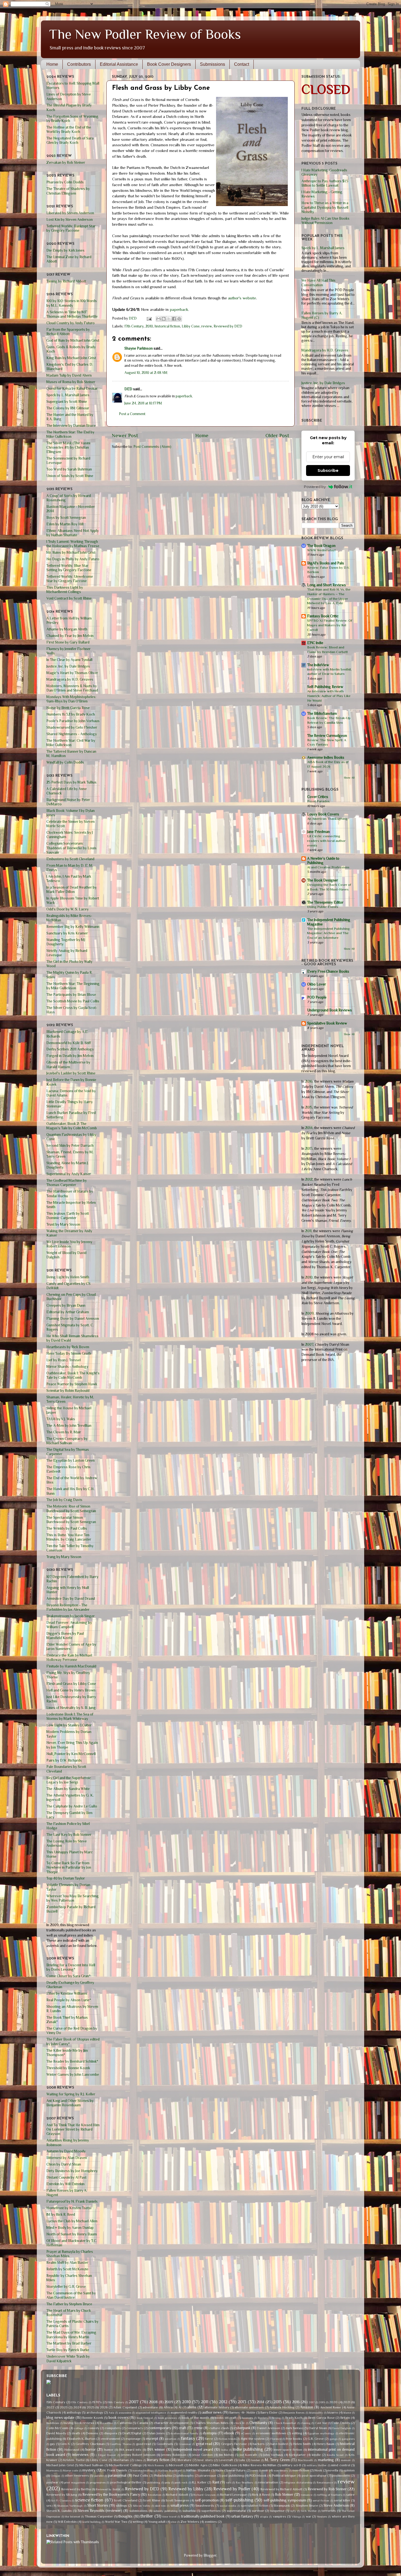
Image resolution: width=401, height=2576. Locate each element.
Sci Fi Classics (61, 2500)
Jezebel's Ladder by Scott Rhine (71, 1073)
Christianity (258, 2423)
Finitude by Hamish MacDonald (71, 1666)
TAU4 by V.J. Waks (61, 1419)
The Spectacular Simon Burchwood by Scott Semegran (71, 1520)
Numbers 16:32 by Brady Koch (71, 714)
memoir (346, 2460)
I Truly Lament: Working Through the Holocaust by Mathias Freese (73, 544)
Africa (168, 2407)
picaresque (208, 2476)
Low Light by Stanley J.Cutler (69, 1725)
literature (185, 2460)
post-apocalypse (314, 2476)
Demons (92, 2433)
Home (52, 64)
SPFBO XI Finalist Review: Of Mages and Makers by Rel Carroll (330, 625)
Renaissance (325, 2482)
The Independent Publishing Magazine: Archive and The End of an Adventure (328, 933)
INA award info (130, 2450)
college (79, 2428)
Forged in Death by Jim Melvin (70, 1056)
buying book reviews (79, 2423)
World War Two (116, 2522)
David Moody (56, 2433)
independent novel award (193, 2450)
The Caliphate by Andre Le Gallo (72, 1806)
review (207, 326)
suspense (277, 2511)
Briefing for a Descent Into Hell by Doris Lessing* (71, 1967)
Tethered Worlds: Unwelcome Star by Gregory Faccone (70, 579)
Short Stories (98, 2505)
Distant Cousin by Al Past (66, 2177)
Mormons (53, 2470)
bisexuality (316, 2413)
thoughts (125, 2516)
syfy (293, 2511)
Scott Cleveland (126, 2500)
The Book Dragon (321, 546)
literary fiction (158, 2460)
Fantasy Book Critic (323, 616)
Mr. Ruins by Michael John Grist (71, 553)
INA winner (156, 2450)
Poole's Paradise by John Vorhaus (73, 721)
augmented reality (184, 2413)
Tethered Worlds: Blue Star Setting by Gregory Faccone (69, 568)
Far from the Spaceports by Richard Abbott (68, 332)
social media (228, 2506)
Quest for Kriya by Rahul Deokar (72, 388)
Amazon (307, 2407)
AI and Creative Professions (328, 867)
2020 (333, 2402)
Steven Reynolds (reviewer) (100, 2511)
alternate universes (249, 2407)
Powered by (315, 487)
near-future (237, 2470)
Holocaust (72, 2450)
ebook (229, 2433)
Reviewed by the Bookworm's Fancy (111, 2495)
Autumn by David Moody (66, 2151)
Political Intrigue (284, 2476)
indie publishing (248, 2449)
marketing (326, 2460)
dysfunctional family (184, 2433)
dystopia (210, 2433)
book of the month (195, 2418)
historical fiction (167, 326)
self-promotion (207, 2500)
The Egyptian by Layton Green (71, 1460)
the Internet (73, 2517)
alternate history (217, 2407)
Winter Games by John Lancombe (73, 2075)
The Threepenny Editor (325, 902)
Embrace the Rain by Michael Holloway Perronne (69, 1658)
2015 (309, 1107)
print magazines (75, 2482)
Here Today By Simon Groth (69, 1353)
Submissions (213, 64)
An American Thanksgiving (327, 819)
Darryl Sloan (318, 2428)
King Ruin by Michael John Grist (71, 358)
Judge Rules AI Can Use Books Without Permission (325, 221)
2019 (322, 2402)
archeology (95, 2413)
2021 (347, 2402)
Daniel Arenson (269, 2428)
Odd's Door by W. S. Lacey (68, 909)
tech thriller (309, 2511)
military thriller (317, 2465)
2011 (308, 1231)
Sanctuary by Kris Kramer (67, 933)
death (76, 2433)
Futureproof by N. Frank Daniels (72, 2201)
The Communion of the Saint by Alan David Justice (71, 2295)
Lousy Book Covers (323, 814)
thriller (147, 2516)
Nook (318, 2470)
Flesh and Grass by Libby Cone (71, 1684)
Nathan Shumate (198, 2470)
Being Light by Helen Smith (68, 1277)
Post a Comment (132, 414)
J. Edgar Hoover (106, 2455)
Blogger (210, 2555)
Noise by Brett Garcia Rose (68, 708)
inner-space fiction (288, 2450)
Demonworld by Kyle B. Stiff (69, 1043)
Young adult (157, 2522)
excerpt (152, 2439)
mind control (341, 2465)
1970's (97, 2402)
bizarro (333, 2413)
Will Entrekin (67, 2522)
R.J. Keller (199, 2482)
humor (109, 2450)
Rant (216, 2482)
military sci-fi (291, 2465)
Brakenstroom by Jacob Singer (71, 1616)
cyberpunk (242, 2428)
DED (128, 389)
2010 (149, 326)
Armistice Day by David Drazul (71, 1599)
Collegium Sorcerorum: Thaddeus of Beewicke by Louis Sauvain (71, 848)
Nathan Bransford (170, 2470)
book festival (145, 2418)
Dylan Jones (156, 2433)
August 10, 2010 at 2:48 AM (146, 373)
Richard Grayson (204, 2495)
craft (182, 2428)
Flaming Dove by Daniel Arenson (73, 1319)
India (225, 2450)
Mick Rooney (156, 2465)
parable (99, 2476)
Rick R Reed (261, 2495)
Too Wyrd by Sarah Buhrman (69, 469)
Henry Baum (326, 2444)
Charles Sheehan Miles (211, 2423)
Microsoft (176, 2465)
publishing (154, 2482)
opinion (349, 2470)
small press (180, 2505)
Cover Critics (318, 797)
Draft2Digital (132, 2433)
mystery (89, 2470)
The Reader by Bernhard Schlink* (72, 2061)
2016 (309, 1081)
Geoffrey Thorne (121, 2444)
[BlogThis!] (164, 319)
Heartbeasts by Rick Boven (68, 1347)
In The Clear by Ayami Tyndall (69, 660)
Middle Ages (198, 2465)
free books (294, 2439)
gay (52, 2444)
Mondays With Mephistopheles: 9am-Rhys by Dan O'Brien (71, 699)
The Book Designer (323, 880)
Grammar (185, 2444)
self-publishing (239, 2500)
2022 (50, 2407)
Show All (349, 778)
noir (265, 2470)
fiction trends (228, 2439)
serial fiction (321, 2500)
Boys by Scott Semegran (66, 518)
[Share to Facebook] (174, 319)
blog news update (60, 2418)
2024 (77, 2407)
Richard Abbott (177, 2495)
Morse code (71, 2470)
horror (91, 2450)
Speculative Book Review (327, 1023)
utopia (264, 2517)
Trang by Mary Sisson (64, 1557)
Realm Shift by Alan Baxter (67, 2263)
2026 (104, 2407)
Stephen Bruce (307, 2506)
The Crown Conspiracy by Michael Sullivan (67, 1441)
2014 (309, 1128)
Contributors (79, 64)
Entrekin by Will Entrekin (65, 2184)
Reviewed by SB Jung (62, 2495)
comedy (93, 2428)
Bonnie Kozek (93, 2418)
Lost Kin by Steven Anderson (70, 220)
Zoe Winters (190, 2522)
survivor (258, 2511)
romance (307, 2495)
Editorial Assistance (119, 64)
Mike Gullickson (225, 2465)
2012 (309, 1179)
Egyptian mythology (321, 2433)
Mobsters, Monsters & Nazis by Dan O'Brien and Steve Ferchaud (72, 688)
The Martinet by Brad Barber (69, 2343)
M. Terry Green (277, 2460)
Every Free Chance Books (328, 971)
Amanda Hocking (282, 2407)
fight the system (253, 2439)
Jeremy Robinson (174, 2455)
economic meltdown (271, 2433)
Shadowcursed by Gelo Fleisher (72, 727)
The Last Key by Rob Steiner (69, 1835)
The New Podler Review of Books (145, 34)
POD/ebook (258, 2476)
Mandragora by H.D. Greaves (70, 679)
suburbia (189, 2511)
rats (229, 2482)
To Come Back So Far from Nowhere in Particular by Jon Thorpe (69, 1867)
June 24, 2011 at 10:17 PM (143, 403)
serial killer (342, 2500)
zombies (211, 2522)
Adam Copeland (125, 2407)
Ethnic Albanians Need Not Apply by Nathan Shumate (73, 533)
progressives (98, 2482)
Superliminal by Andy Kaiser (69, 1174)
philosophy (185, 2476)
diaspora (111, 2433)
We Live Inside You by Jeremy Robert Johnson (69, 1244)
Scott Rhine (152, 2500)
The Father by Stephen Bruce (69, 2304)
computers (113, 2428)
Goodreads (165, 2444)
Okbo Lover (317, 984)
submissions (138, 2511)
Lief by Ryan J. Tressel (64, 1360)
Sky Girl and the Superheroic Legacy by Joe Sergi (69, 1780)
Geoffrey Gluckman (90, 2444)
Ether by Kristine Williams (67, 1993)
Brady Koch (294, 2418)
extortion (171, 2439)
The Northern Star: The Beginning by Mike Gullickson (73, 986)
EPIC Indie (315, 643)
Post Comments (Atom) (152, 447)
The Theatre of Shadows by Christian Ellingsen (68, 191)
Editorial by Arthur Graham (68, 1312)
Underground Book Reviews (330, 1010)
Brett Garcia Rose (321, 2418)
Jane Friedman (318, 832)
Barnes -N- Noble (242, 2413)
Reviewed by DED (228, 326)
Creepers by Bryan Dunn (66, 1305)
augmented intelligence (151, 2413)
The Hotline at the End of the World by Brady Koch (69, 129)
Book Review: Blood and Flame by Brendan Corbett (327, 650)
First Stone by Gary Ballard (68, 642)
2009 (309, 1313)
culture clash (219, 2428)
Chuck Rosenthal (285, 2423)
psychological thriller (126, 2482)
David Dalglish (342, 2428)
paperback (179, 309)
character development (171, 2423)
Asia (111, 2413)
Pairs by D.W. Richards (64, 1760)
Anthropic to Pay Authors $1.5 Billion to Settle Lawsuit (325, 183)
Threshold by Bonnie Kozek (68, 2068)
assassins (125, 2413)
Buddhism (53, 2423)
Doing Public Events (323, 907)
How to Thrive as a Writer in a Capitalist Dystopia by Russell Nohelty (325, 207)
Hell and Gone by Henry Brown (71, 1690)
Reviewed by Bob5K (108, 2489)
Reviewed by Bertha (76, 2489)
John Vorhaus (273, 2455)
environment (111, 2439)
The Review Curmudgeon (327, 736)
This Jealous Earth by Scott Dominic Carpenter (68, 1216)
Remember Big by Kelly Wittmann (73, 927)
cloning (306, 2423)
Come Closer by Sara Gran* (68, 1976)
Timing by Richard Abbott (66, 281)
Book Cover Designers (169, 64)
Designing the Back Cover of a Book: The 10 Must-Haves (329, 887)
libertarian (121, 2460)
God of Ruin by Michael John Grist (73, 340)
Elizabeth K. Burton (81, 2439)
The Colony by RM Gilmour (68, 408)
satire (350, 2495)
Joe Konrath (248, 2455)
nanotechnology (143, 2470)
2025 (91, 2407)
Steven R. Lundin (59, 2511)
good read (144, 2444)
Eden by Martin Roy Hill (65, 524)
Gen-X (65, 2444)
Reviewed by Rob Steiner (327, 2489)
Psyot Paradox (318, 801)
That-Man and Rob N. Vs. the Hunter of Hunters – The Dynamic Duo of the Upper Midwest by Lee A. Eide (329, 596)
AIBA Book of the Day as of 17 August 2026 (328, 764)
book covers (119, 2418)
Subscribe (328, 470)
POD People (317, 997)
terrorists (329, 2511)
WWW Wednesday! (321, 550)
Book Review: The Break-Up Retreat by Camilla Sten (329, 720)
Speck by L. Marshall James (68, 395)
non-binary (281, 2470)
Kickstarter (297, 2455)
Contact (242, 64)
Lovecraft (226, 2460)
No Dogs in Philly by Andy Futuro (73, 559)
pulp (167, 2482)
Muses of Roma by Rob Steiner (71, 382)
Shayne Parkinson (139, 348)
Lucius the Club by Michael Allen (72, 2221)
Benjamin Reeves (294, 2413)
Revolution (155, 2495)
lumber (256, 2460)
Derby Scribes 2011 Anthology (70, 1049)
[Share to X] (169, 319)
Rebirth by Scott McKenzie (67, 2269)
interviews (80, 2455)
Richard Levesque (234, 2495)
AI (180, 2407)
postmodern (341, 2476)
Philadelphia (163, 2476)
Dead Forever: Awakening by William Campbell (69, 1625)
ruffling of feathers (329, 2495)
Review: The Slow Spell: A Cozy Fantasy (327, 742)
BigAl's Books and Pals (326, 563)
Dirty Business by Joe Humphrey (72, 2171)
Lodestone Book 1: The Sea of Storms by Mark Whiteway (70, 1716)
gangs (333, 2439)
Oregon (56, 2476)
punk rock (181, 2482)
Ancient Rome (331, 2407)
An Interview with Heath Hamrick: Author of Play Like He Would (329, 696)
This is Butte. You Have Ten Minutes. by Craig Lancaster (69, 1537)
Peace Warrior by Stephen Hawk (72, 1384)
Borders (263, 2418)
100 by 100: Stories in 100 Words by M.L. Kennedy (72, 303)
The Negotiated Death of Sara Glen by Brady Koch (70, 140)
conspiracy (135, 2428)
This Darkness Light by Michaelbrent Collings (65, 590)
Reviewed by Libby (186, 2489)
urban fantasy (242, 2516)
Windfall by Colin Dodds (65, 762)
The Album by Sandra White (68, 1789)
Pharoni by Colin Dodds (65, 182)
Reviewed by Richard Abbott (282, 2489)
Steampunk (282, 2506)
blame (347, 2413)
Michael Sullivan (91, 2465)
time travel (169, 2517)
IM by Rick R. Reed (61, 2215)
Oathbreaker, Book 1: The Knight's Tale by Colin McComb (73, 1375)
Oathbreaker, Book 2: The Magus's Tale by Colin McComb (72, 1126)
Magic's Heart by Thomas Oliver (72, 673)
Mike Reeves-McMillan (260, 2465)
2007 (309, 1344)
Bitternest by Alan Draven (67, 2158)
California (125, 2423)
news (255, 2470)
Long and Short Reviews (327, 585)
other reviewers (77, 2476)
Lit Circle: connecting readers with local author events (326, 841)
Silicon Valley (142, 2506)
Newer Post (125, 435)
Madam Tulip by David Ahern (69, 375)
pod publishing (233, 2476)
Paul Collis (141, 2476)
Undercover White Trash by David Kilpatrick (68, 2359)
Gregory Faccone (234, 2444)
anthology (74, 2413)
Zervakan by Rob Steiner (66, 163)
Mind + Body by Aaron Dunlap (70, 2228)
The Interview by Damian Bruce (71, 426)
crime (198, 2428)
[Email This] (158, 319)
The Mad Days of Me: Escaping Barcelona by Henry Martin (71, 2335)
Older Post (277, 435)
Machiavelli (305, 2460)
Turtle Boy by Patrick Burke (68, 2350)
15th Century (56, 2402)
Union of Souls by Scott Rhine (70, 476)
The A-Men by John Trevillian (69, 1426)
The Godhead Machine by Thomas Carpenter (67, 1183)
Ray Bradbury (245, 2482)
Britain (345, 2418)
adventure (150, 2407)
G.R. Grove (316, 2439)
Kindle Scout (335, 2455)
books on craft (226, 2418)
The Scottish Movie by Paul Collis (73, 1001)
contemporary (160, 2428)
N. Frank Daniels (115, 2470)
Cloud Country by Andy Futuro (71, 323)
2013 (309, 1149)
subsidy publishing (165, 2511)
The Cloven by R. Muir (64, 1432)
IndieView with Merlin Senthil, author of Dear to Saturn (329, 672)
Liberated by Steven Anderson (70, 213)
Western (322, 2517)
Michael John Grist (60, 2465)
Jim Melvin (226, 2455)
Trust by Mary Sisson (63, 1224)
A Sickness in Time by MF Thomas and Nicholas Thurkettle (72, 314)
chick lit (239, 2423)
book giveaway (168, 2418)
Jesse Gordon (203, 2455)
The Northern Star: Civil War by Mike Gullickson (71, 743)
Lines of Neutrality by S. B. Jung (71, 1708)
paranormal (117, 2475)
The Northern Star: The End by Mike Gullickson (70, 434)
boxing (276, 2418)
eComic (246, 2433)
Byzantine (106, 2423)
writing (138, 2522)
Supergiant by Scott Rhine (67, 402)
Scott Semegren (177, 2500)
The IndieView (318, 665)
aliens (192, 2407)
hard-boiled (279, 2444)
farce (209, 2439)
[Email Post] (149, 318)
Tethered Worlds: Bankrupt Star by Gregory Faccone (71, 228)
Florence (276, 2439)
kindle (316, 2455)
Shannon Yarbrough (70, 2506)
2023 (64, 2407)
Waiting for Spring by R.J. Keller (71, 2094)
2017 (312, 2402)
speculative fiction (255, 2506)
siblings (122, 2506)
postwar (52, 2482)
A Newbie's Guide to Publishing (323, 861)
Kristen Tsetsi (74, 2460)
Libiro (138, 2460)
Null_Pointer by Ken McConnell (71, 1754)
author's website (242, 298)
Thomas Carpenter (99, 2517)
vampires (279, 2517)
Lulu (242, 2460)
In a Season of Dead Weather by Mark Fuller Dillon (71, 890)
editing (297, 2433)
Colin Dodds (341, 2423)
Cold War (321, 2423)
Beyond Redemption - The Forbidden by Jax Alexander (68, 1607)
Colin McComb (57, 2428)
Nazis (219, 2470)
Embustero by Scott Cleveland (70, 859)
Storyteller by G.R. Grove (66, 2287)
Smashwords (205, 2506)
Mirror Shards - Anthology (67, 1367)
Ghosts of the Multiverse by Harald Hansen (68, 1064)
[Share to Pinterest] (179, 319)
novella (333, 2470)
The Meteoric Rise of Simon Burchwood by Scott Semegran (71, 1509)
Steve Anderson (336, 2505)
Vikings (296, 2517)
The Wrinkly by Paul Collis (67, 1528)
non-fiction (301, 2470)
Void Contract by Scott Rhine (69, 598)
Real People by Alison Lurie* (69, 2000)
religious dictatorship (298, 2482)
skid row (160, 2506)
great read (204, 2444)
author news (212, 2412)
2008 (153, 2402)
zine (174, 2522)
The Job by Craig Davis (64, 1500)
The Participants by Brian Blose (71, 995)
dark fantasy (295, 2428)
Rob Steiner (284, 2495)
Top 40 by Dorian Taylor (66, 1878)
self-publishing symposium (285, 2500)
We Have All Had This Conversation (318, 283)
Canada (143, 2423)
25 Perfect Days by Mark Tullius (71, 782)
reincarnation (268, 2482)
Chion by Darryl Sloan (64, 2164)
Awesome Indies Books (326, 757)
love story (205, 2460)
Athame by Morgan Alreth (67, 629)
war (309, 2517)
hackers (259, 2444)
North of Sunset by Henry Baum (72, 2234)
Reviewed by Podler (232, 2489)
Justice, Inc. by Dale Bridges (68, 666)
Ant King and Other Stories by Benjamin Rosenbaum (70, 2103)
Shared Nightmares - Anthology (72, 734)
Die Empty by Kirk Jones (65, 250)
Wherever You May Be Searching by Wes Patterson (73, 1898)
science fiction (89, 2500)
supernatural (236, 2511)
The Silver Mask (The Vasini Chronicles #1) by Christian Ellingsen (68, 447)
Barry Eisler (269, 2413)
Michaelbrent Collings (125, 2465)
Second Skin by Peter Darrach (70, 1146)
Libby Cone (191, 326)
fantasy (188, 2438)
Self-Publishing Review (325, 687)
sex (49, 2506)
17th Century (134, 326)
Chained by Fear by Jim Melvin (70, 636)
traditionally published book (203, 2516)
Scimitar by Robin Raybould (68, 1391)
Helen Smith (302, 2444)
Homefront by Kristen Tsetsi (69, 2208)
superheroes (211, 2511)
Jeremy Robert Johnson (138, 2455)
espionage (133, 2439)
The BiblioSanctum (322, 714)
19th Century (116, 2402)
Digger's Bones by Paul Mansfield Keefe (65, 1636)
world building (91, 2522)
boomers (247, 2418)
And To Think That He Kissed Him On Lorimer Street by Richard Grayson (73, 2129)
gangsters (348, 2439)
